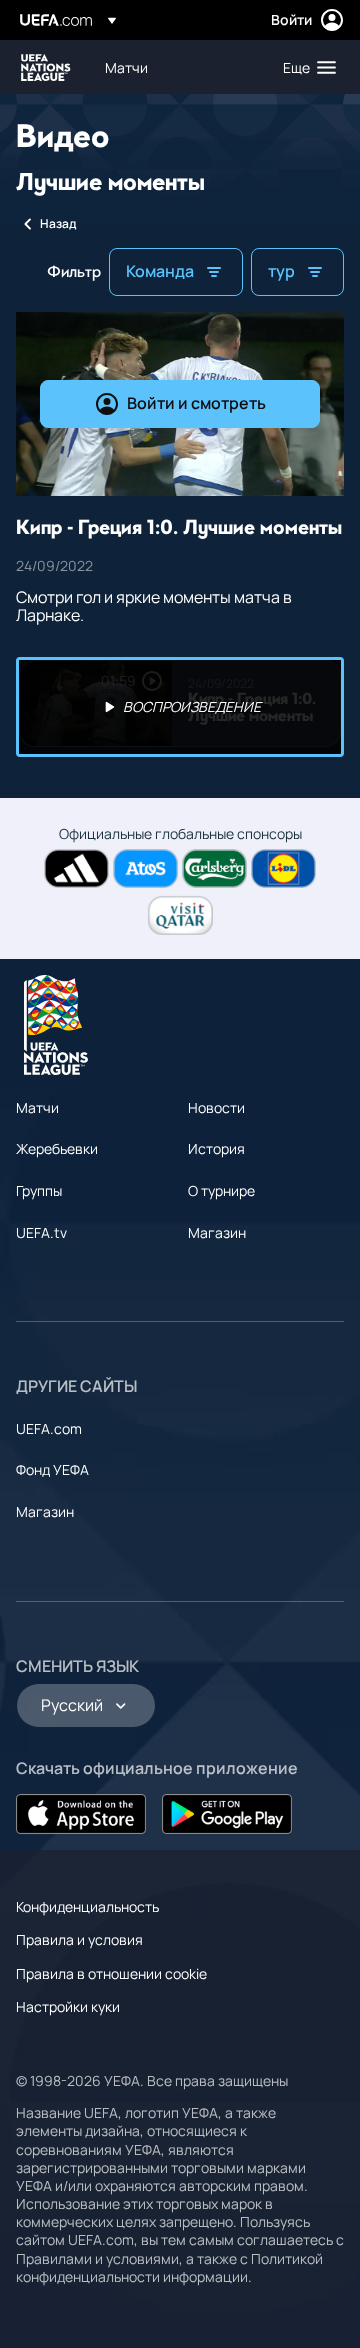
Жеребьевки (57, 1148)
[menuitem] (177, 67)
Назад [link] (58, 223)
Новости (216, 1107)
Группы (39, 1190)
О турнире (221, 1190)
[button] (305, 67)
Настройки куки (68, 2006)
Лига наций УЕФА (46, 67)
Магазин (217, 1232)
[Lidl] (283, 868)
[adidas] (76, 868)
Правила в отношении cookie (111, 1973)
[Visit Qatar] (180, 915)
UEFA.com (49, 1428)
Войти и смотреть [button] (196, 403)
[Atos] (145, 868)
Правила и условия (79, 1939)
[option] (180, 707)
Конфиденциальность (87, 1906)
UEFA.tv (41, 1232)
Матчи (37, 1107)
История (216, 1148)
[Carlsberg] (214, 868)
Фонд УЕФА (52, 1469)
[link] (126, 67)
